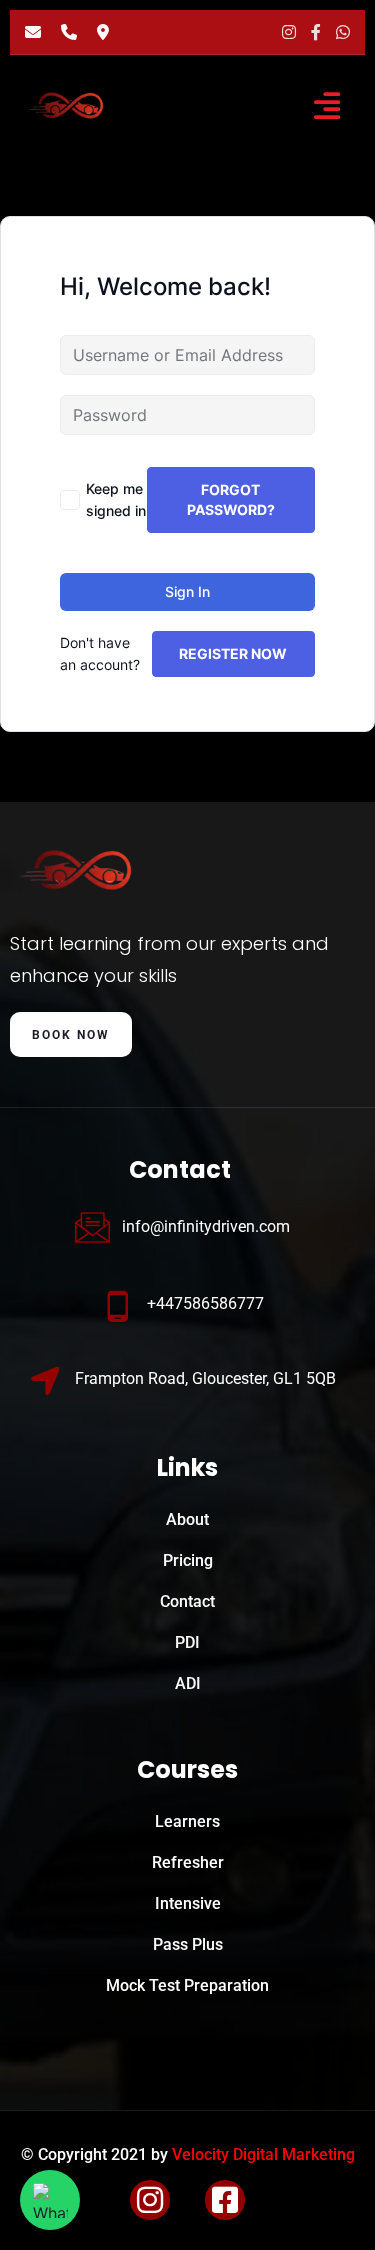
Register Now (233, 653)
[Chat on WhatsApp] (343, 32)
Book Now (71, 1035)
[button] (326, 105)
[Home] (82, 870)
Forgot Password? (231, 499)
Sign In (187, 591)
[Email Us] (33, 32)
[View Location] (103, 32)
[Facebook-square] (225, 2200)
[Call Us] (69, 32)
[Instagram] (289, 32)
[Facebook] (316, 32)
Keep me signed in (116, 499)
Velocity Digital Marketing (263, 2154)
